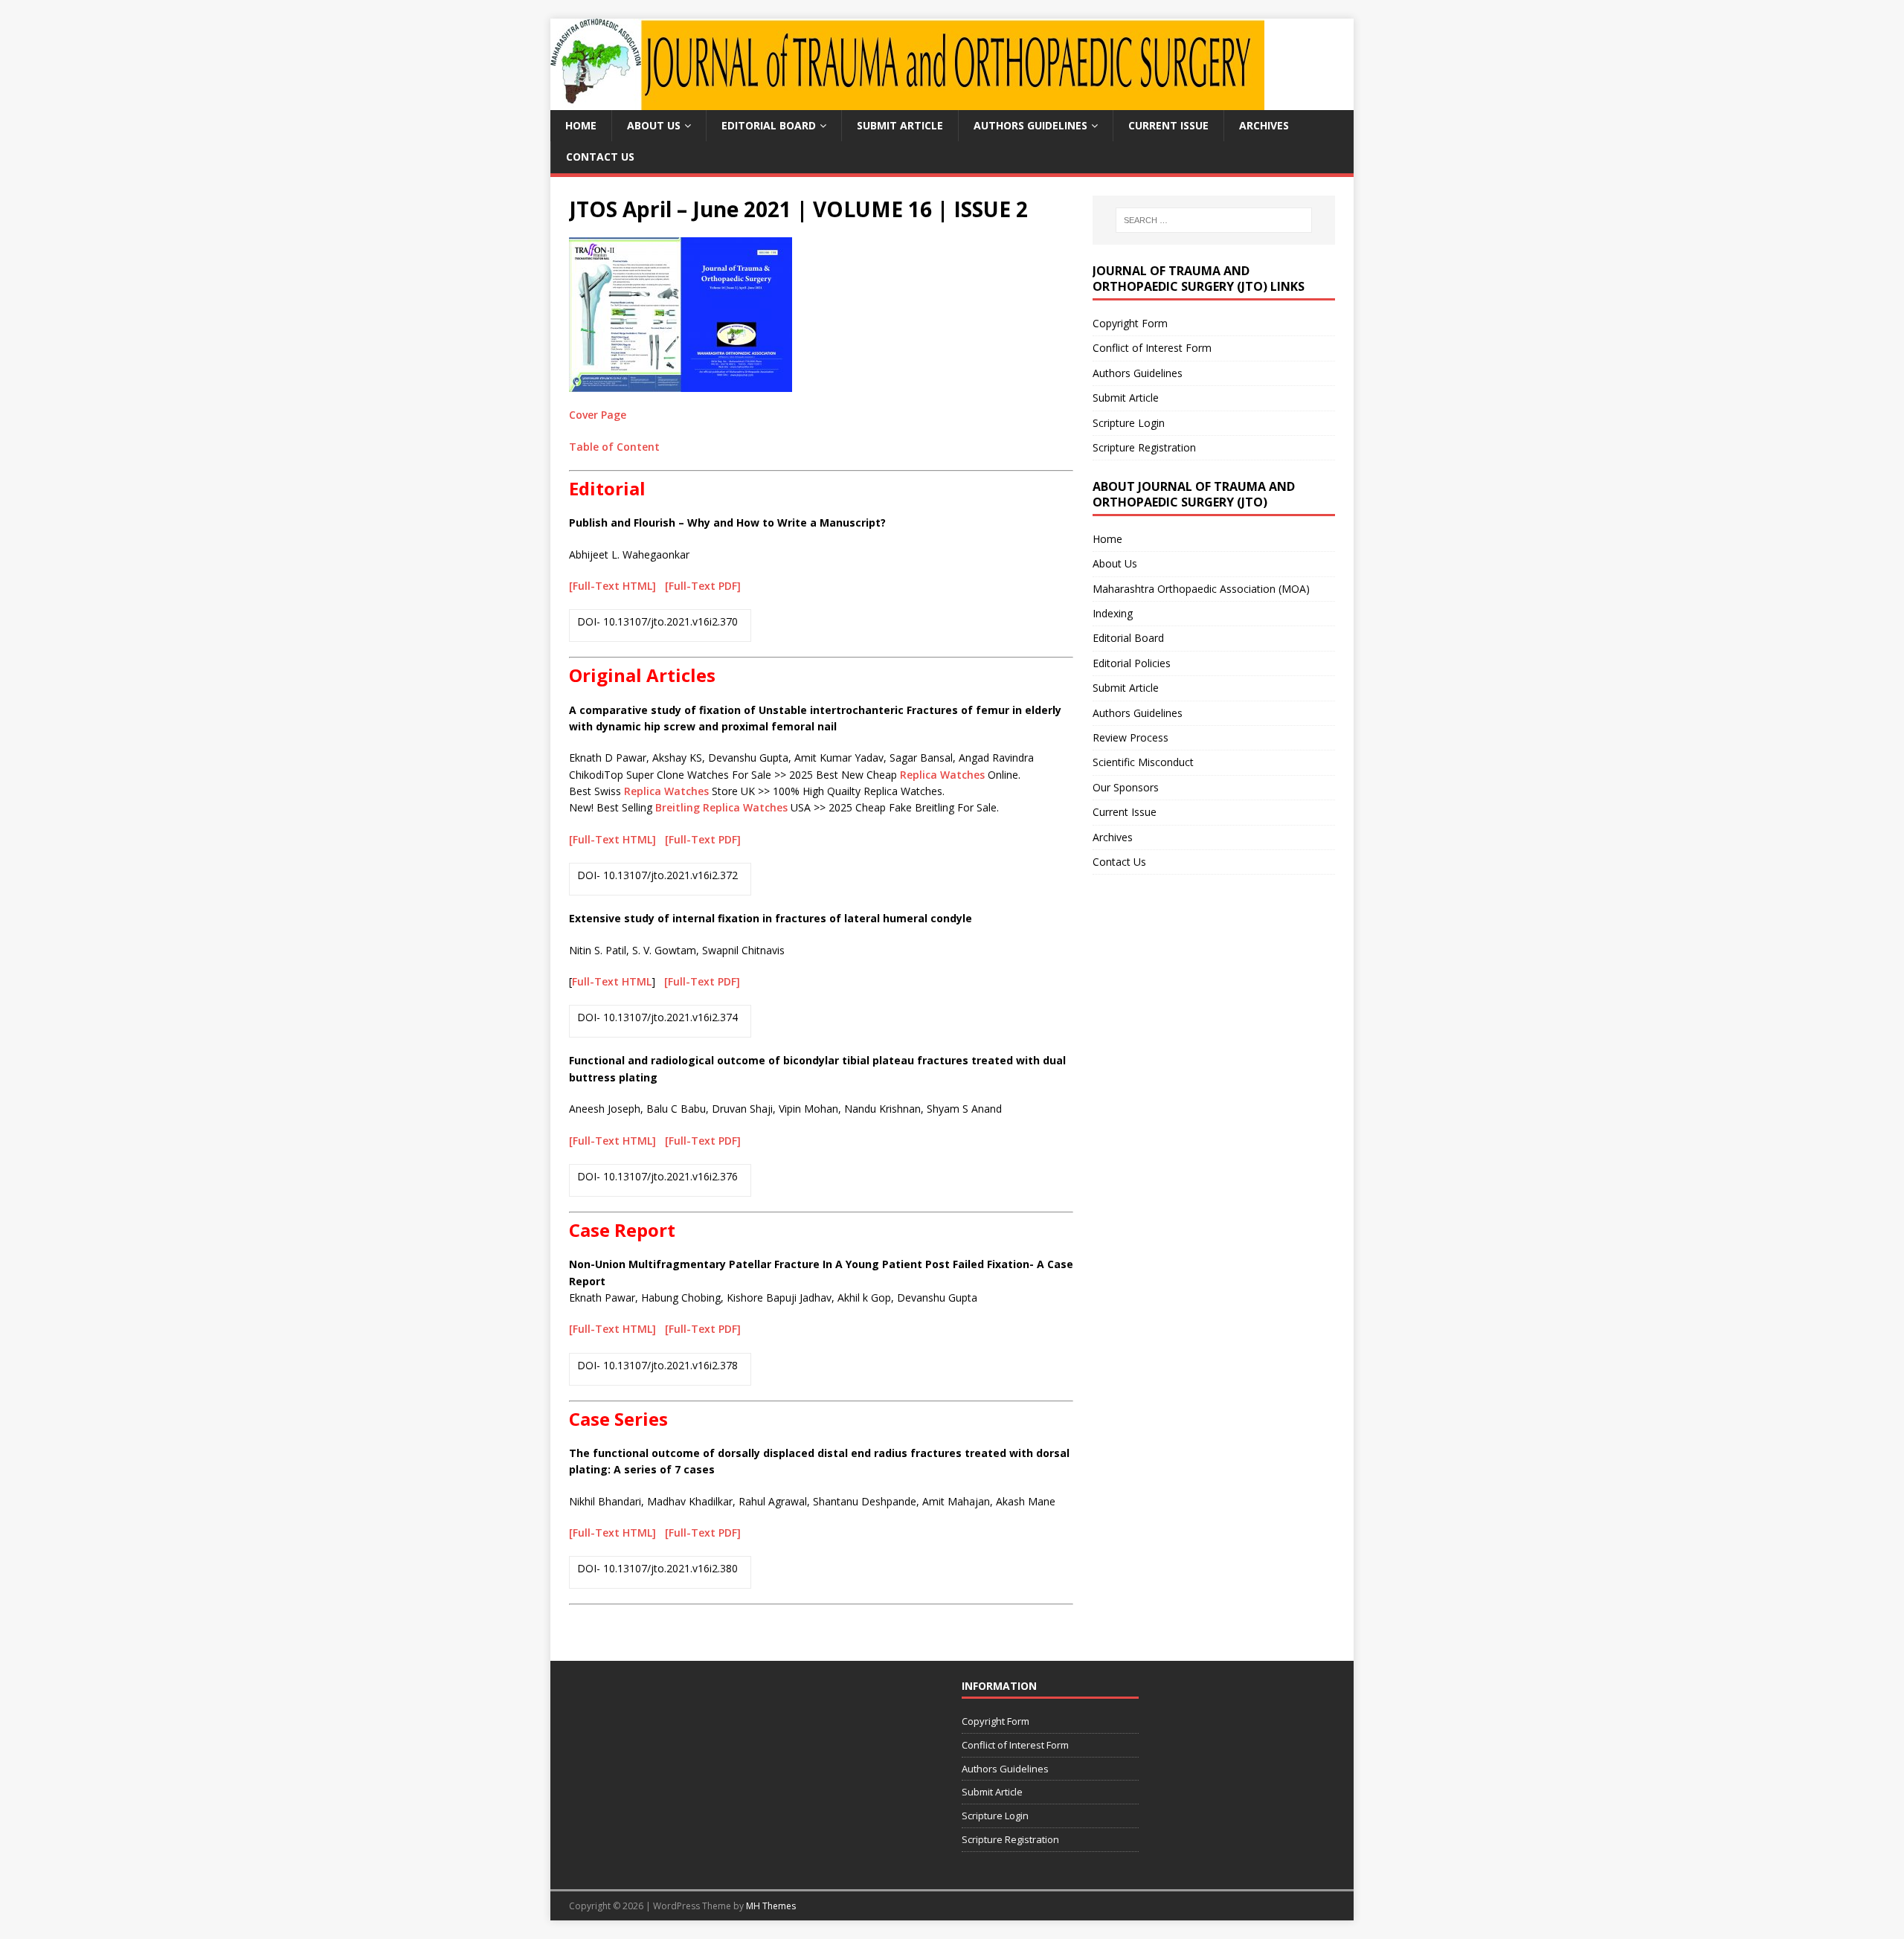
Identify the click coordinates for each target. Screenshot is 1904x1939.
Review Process (1130, 737)
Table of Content (614, 447)
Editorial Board (769, 125)
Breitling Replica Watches (721, 807)
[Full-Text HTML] (614, 586)
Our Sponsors (1126, 787)
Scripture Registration (1144, 447)
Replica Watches (942, 775)
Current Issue (1168, 125)
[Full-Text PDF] (703, 586)
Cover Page (598, 415)
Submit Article (900, 125)
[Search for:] (1214, 220)
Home (581, 125)
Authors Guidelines (1030, 125)
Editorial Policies (1132, 663)
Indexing (1113, 613)
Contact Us (600, 157)
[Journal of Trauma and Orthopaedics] (907, 102)
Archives (1264, 125)
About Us (654, 125)
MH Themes (771, 1906)
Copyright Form (1130, 323)
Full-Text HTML (612, 981)
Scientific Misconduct (1143, 762)
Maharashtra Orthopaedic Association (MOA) (1201, 589)
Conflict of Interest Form (1152, 348)
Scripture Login (1129, 423)
